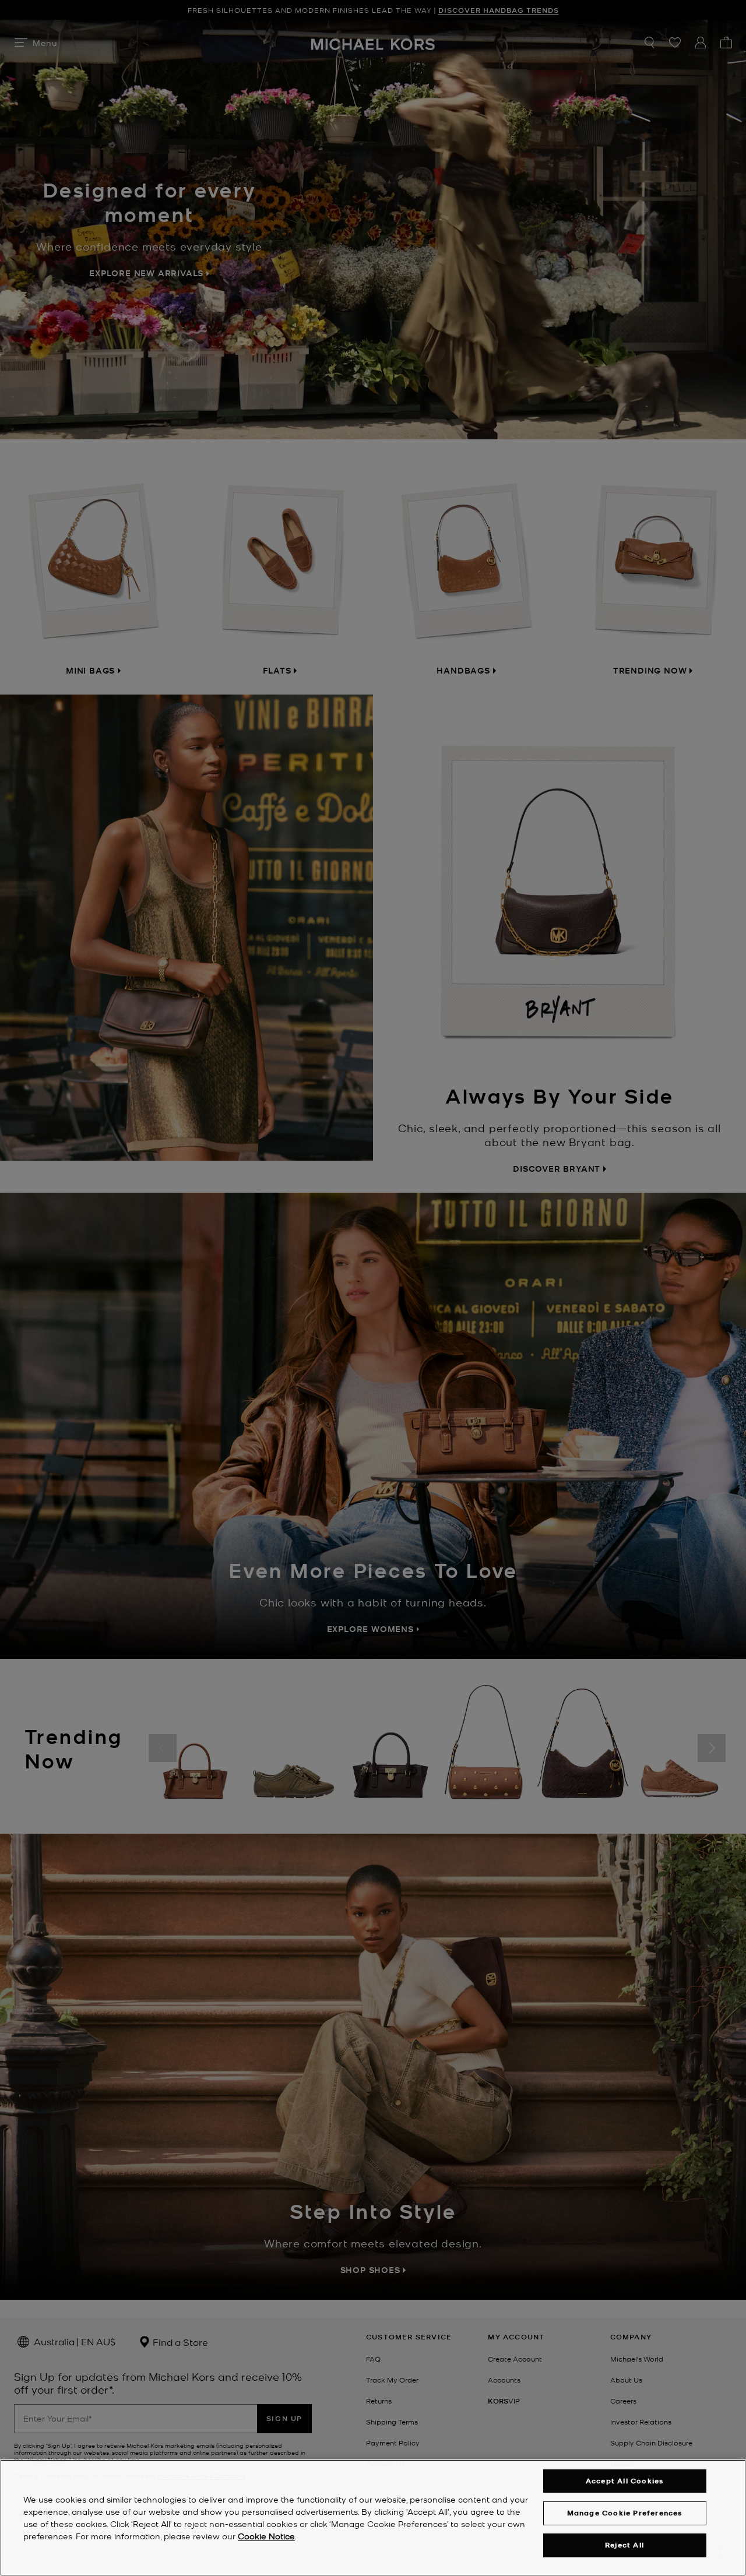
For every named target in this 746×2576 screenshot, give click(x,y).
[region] (373, 2518)
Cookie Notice (266, 2536)
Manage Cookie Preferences (625, 2513)
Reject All (624, 2545)
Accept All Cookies (625, 2481)
